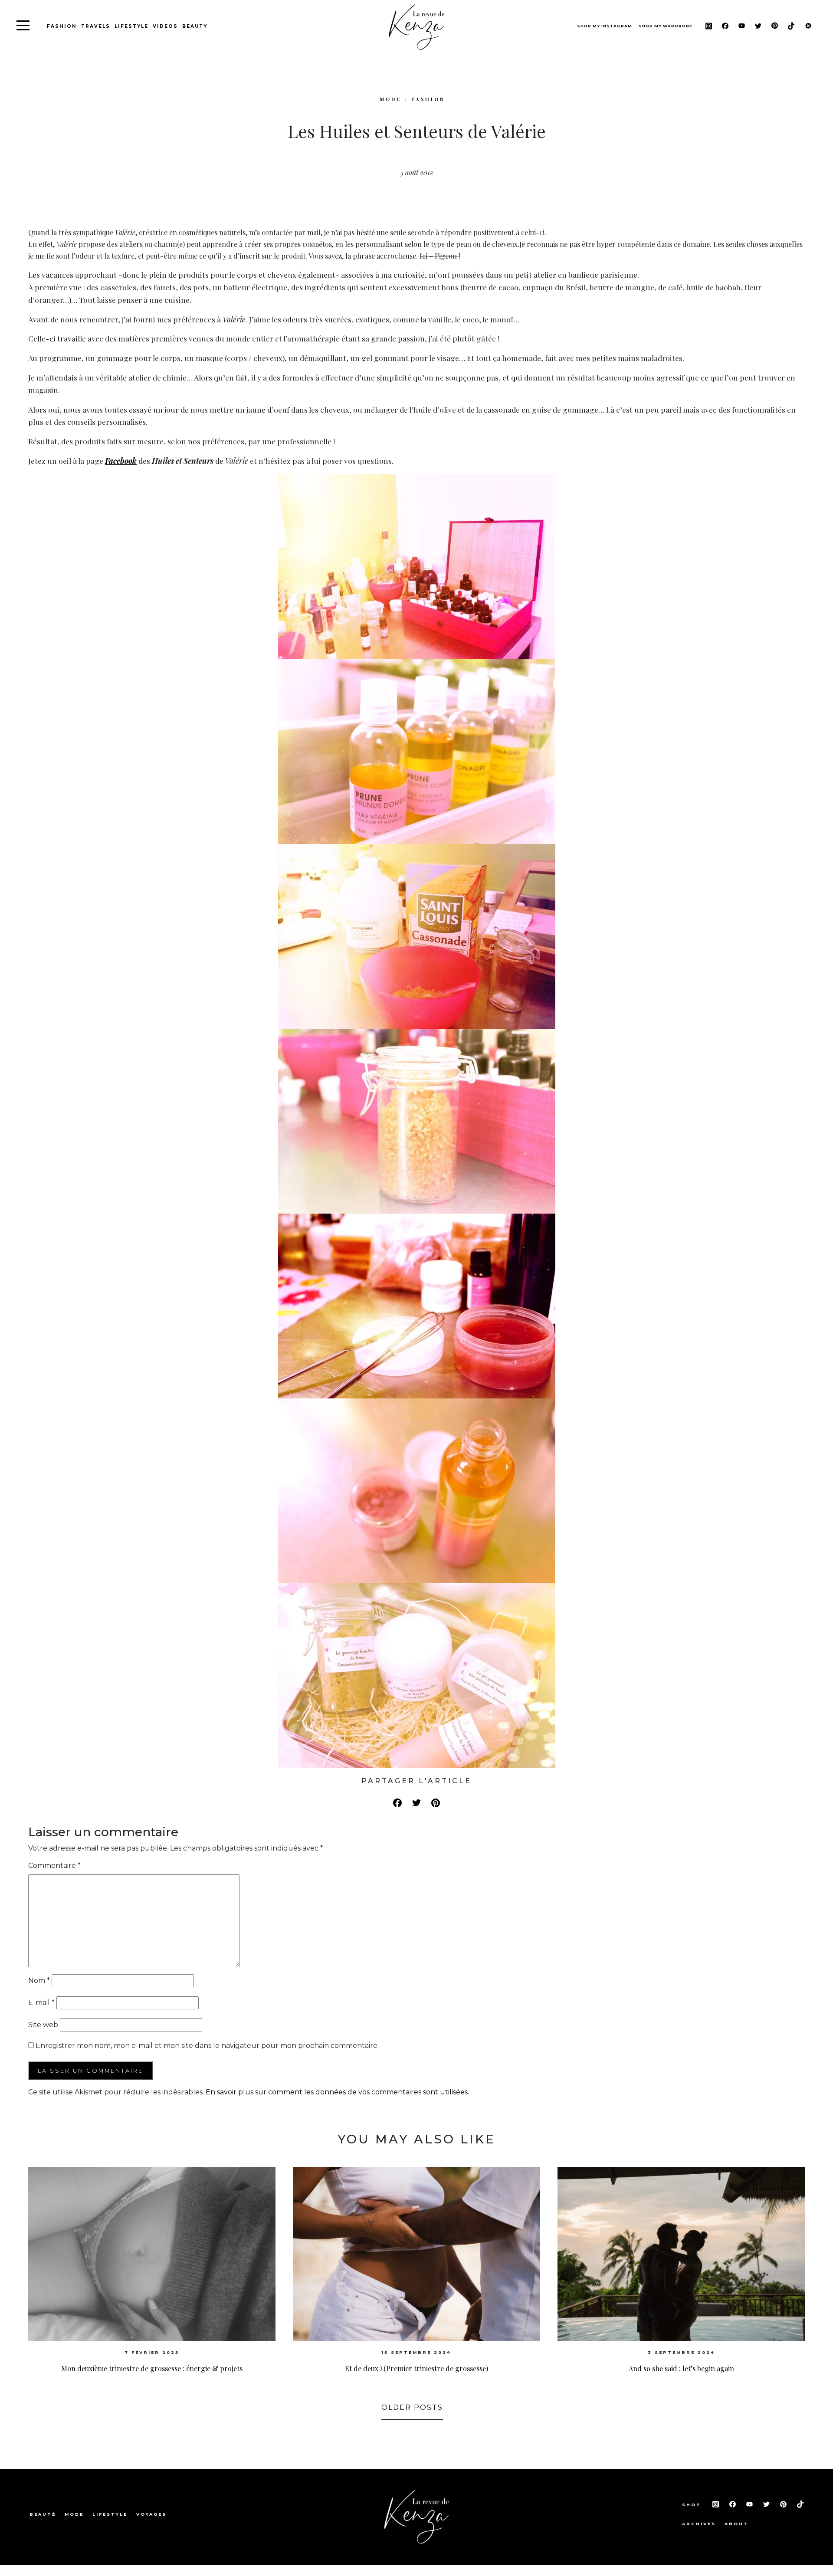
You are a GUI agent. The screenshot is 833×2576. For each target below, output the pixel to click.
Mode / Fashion (412, 99)
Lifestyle (131, 26)
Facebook (121, 461)
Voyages (151, 2514)
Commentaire (54, 1866)
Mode (74, 2514)
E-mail (41, 2003)
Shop (693, 2505)
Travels (96, 26)
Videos (165, 26)
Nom (39, 1980)
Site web (43, 2025)
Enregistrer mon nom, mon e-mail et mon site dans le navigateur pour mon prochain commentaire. (207, 2046)
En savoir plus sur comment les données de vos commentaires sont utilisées (337, 2092)
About (736, 2524)
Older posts (412, 2407)
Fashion (62, 26)
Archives (699, 2524)
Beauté (43, 2514)
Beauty (195, 26)
